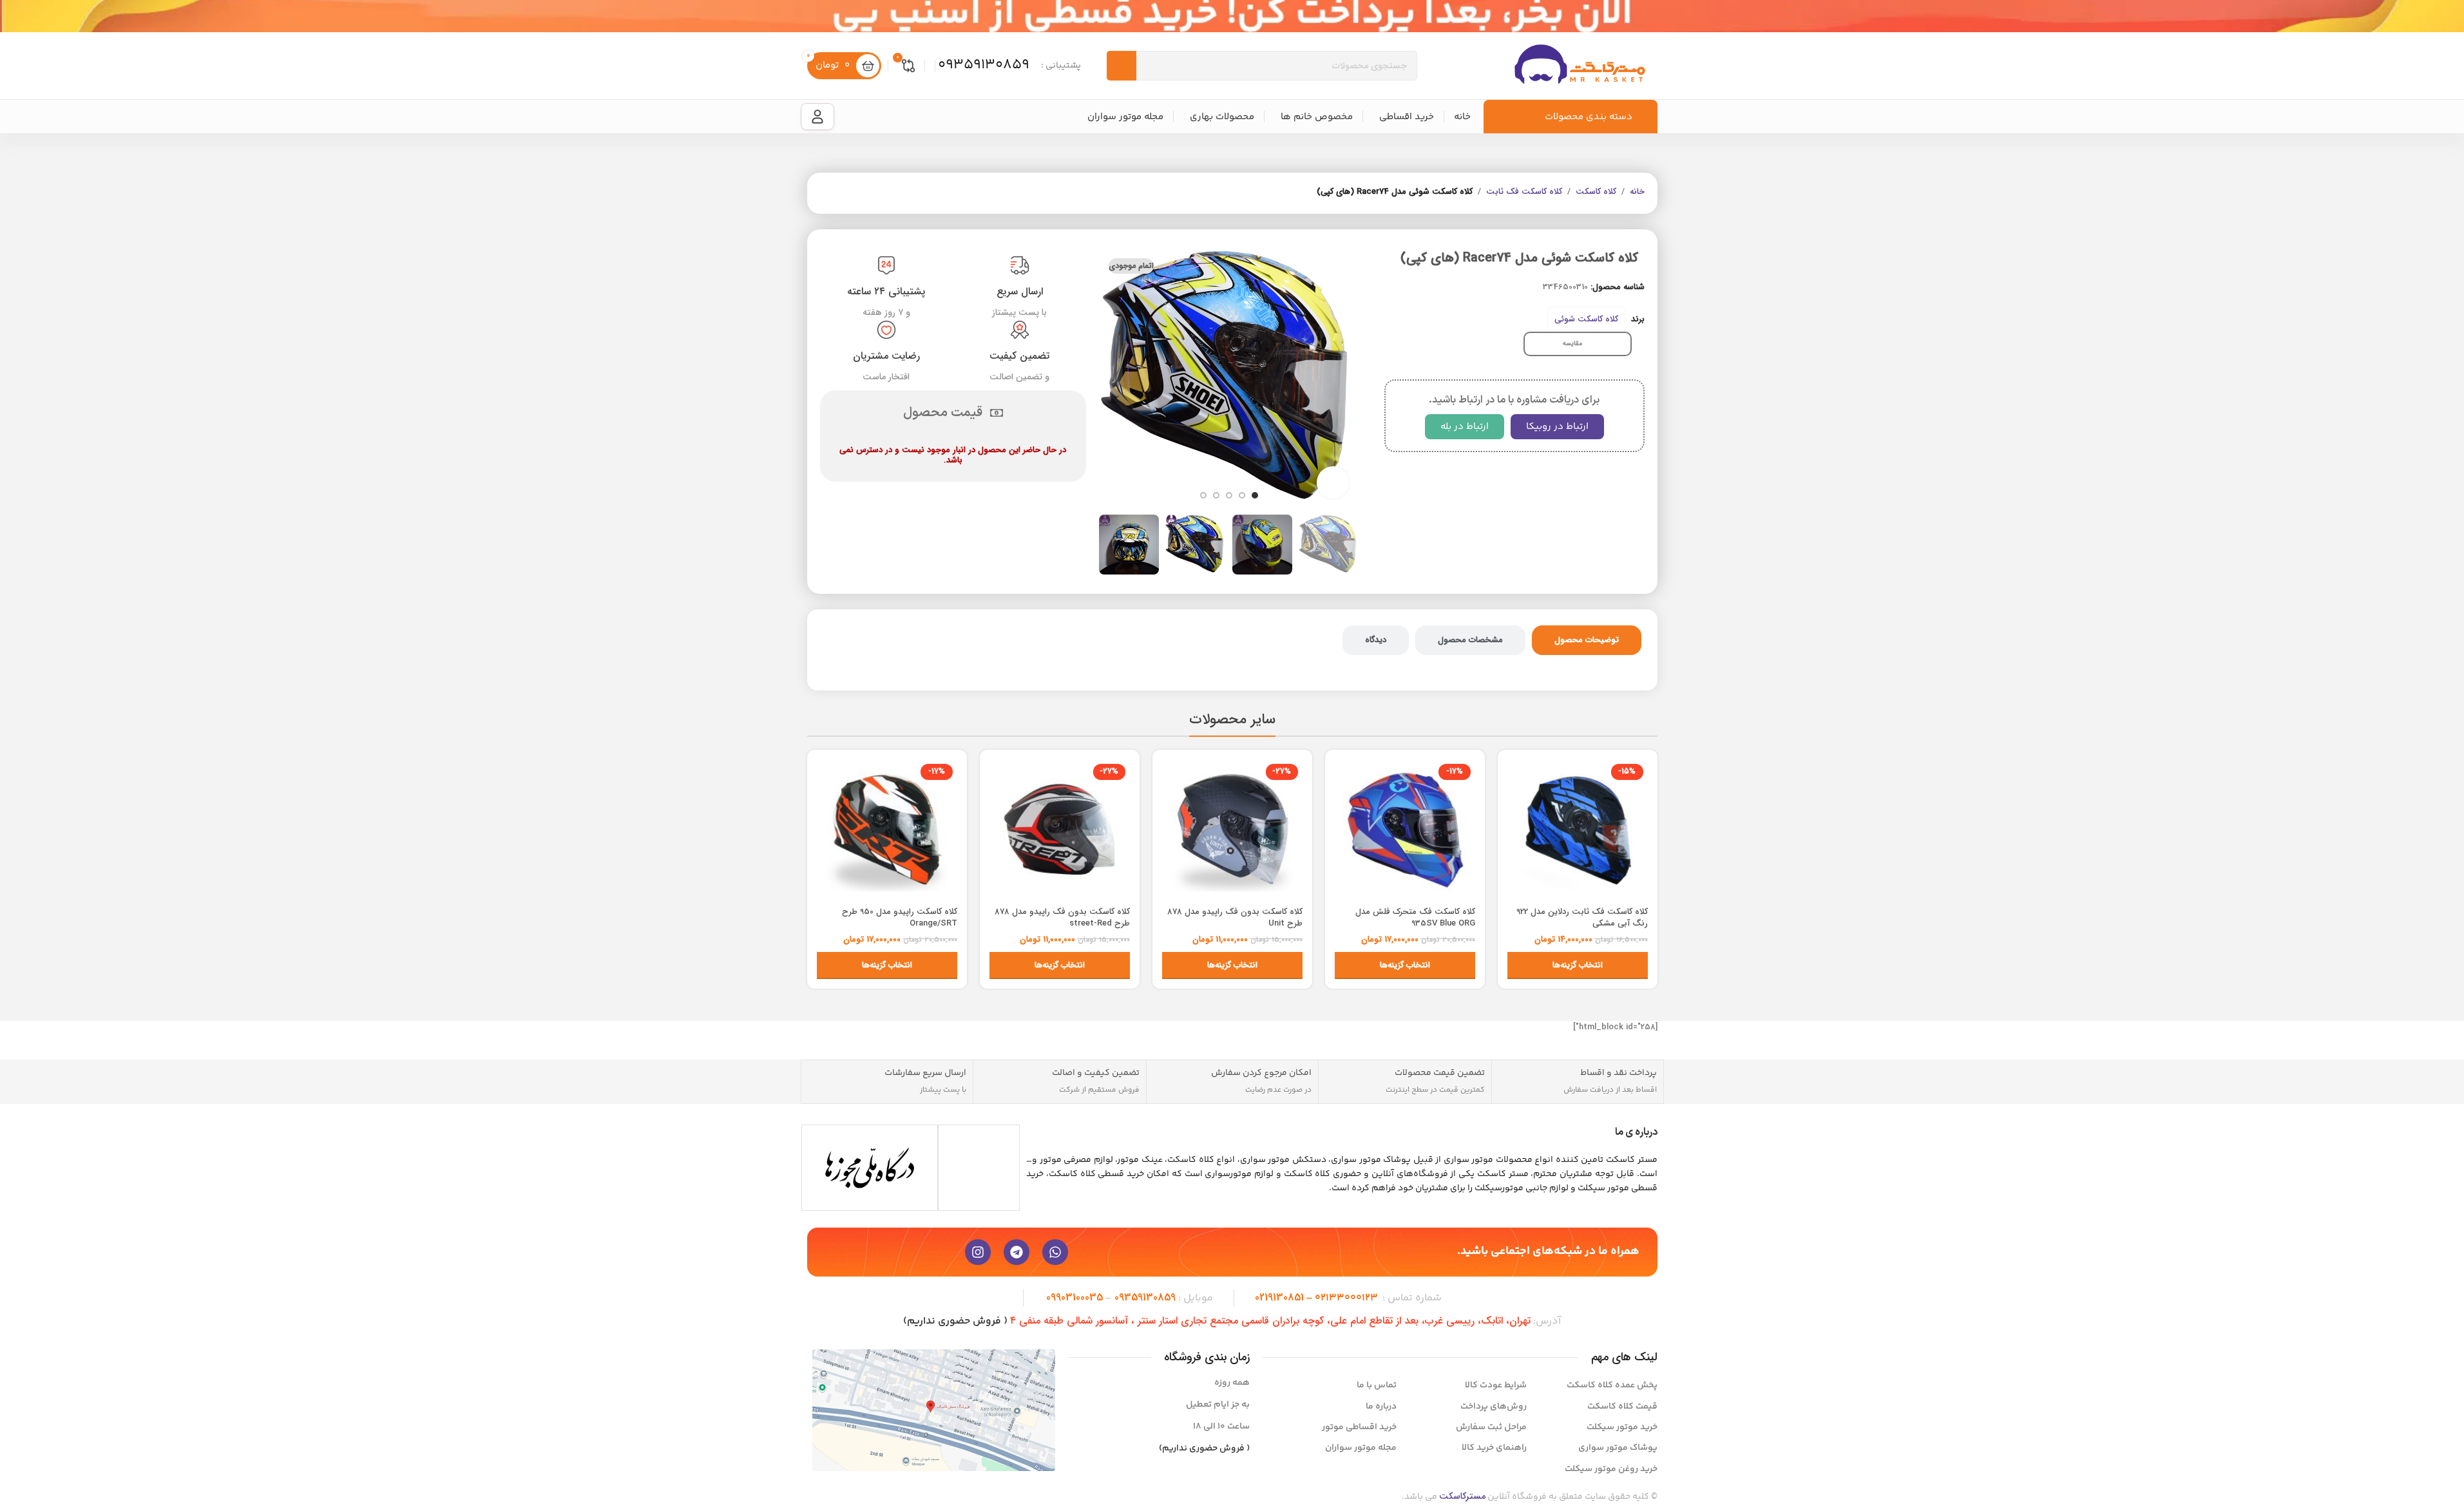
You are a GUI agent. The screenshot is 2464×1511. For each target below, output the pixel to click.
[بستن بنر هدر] (16, 16)
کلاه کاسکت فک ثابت (1524, 192)
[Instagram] (978, 1252)
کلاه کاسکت (1596, 192)
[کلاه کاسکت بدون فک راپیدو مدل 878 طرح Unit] (1232, 830)
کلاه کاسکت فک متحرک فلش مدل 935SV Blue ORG (1415, 917)
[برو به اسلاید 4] (1216, 495)
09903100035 (1074, 1297)
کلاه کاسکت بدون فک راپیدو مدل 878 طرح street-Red (1062, 917)
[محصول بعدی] (828, 193)
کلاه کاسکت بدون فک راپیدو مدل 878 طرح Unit (1235, 917)
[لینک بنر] (1232, 16)
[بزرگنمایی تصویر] (1333, 482)
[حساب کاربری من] (817, 117)
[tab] (1587, 640)
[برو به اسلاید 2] (1242, 495)
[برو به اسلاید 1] (1255, 495)
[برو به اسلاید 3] (1229, 495)
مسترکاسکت (1462, 1496)
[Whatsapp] (1055, 1252)
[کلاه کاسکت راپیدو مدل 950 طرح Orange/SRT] (887, 830)
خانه (1637, 192)
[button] (1342, 545)
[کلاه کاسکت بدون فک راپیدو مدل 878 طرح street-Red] (1060, 830)
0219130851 (1279, 1297)
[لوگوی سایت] (1580, 65)
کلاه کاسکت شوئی (1586, 319)
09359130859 (1145, 1297)
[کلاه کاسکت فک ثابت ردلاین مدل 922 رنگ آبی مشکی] (1578, 830)
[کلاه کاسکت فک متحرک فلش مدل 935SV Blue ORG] (1405, 830)
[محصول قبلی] (859, 193)
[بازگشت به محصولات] (843, 193)
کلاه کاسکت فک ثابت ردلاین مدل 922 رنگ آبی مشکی (1582, 917)
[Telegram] (1017, 1252)
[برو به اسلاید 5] (1203, 495)
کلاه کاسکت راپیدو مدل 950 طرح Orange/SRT (900, 917)
